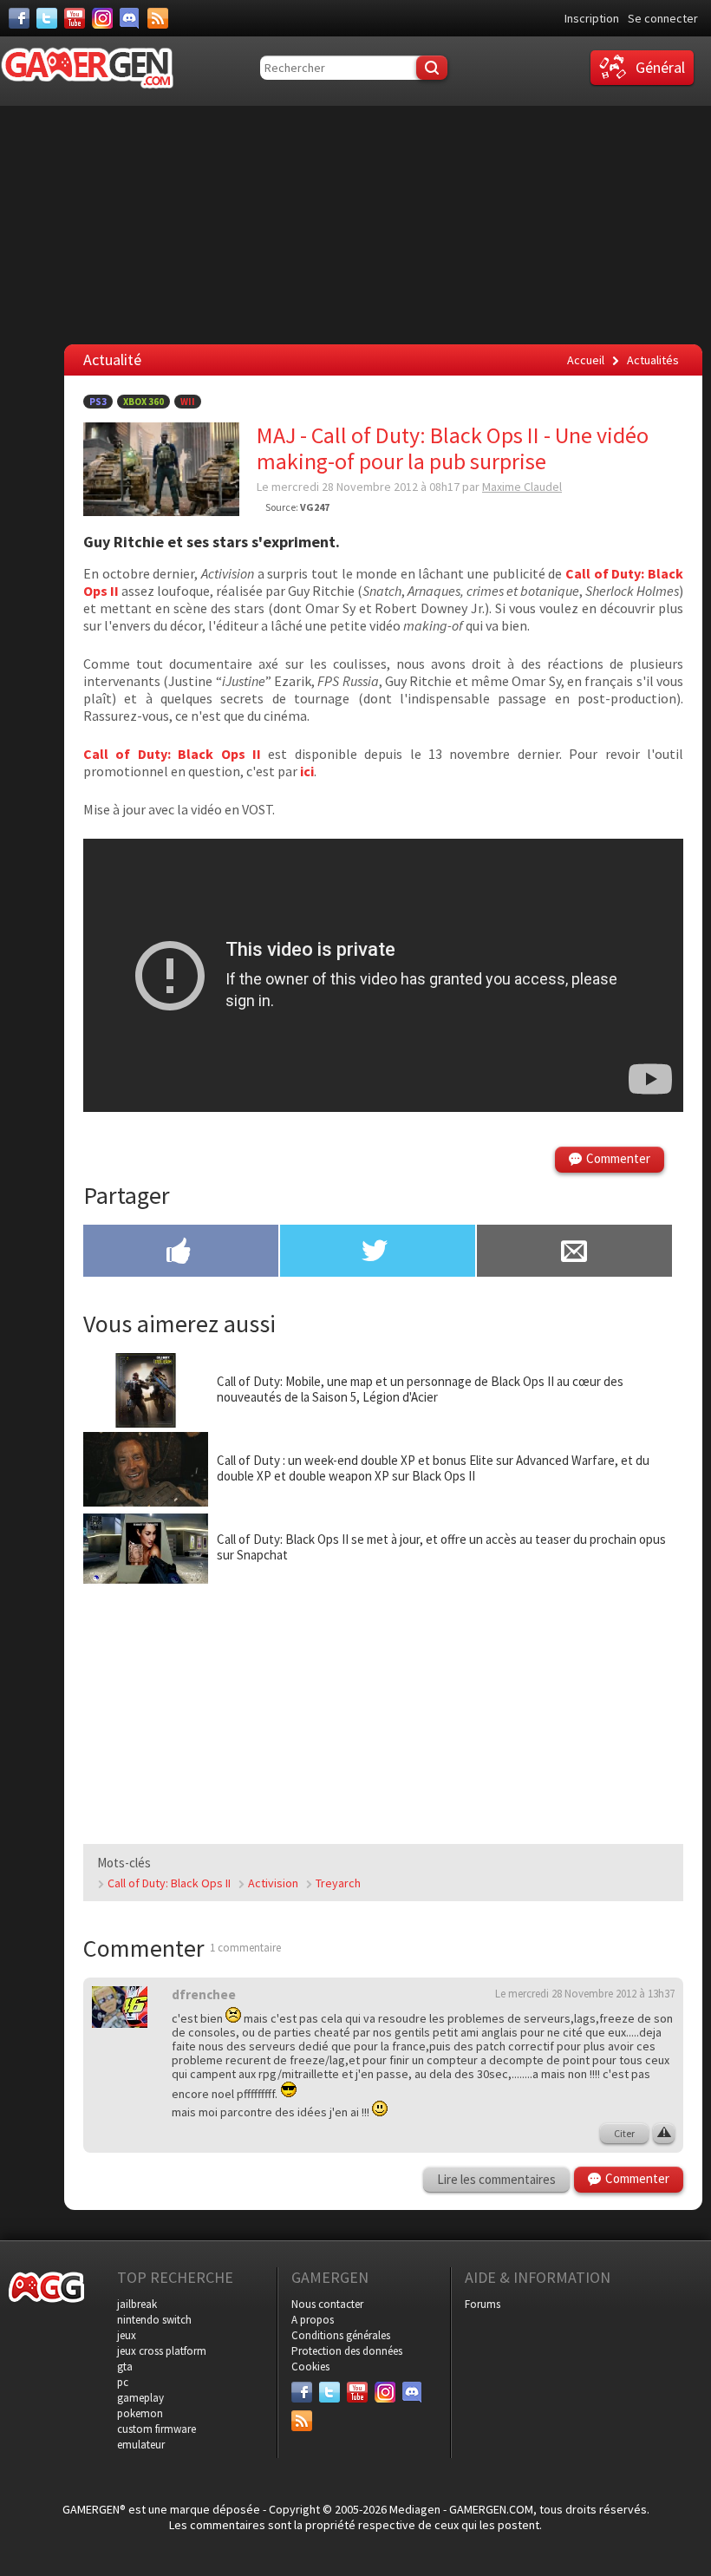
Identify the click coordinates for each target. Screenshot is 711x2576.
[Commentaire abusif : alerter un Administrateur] (664, 2134)
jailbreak (137, 2304)
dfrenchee (204, 1994)
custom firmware (157, 2429)
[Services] (158, 18)
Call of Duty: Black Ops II (169, 1883)
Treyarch (338, 1883)
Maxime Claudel (522, 487)
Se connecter (663, 18)
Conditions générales (341, 2335)
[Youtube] (75, 18)
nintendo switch (154, 2320)
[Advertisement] (383, 1708)
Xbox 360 (144, 402)
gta (125, 2367)
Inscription (592, 18)
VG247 (315, 507)
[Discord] (130, 18)
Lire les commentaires (496, 2179)
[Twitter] (47, 18)
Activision (273, 1883)
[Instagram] (102, 18)
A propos (313, 2320)
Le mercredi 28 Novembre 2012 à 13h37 (585, 1994)
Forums (483, 2304)
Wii (188, 402)
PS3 (98, 402)
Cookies (310, 2367)
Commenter (618, 1158)
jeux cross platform (162, 2351)
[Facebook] (19, 18)
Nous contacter (327, 2304)
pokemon (140, 2413)
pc (123, 2382)
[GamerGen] (87, 68)
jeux (127, 2335)
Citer (624, 2133)
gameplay (140, 2398)
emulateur (141, 2445)
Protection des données (347, 2351)
